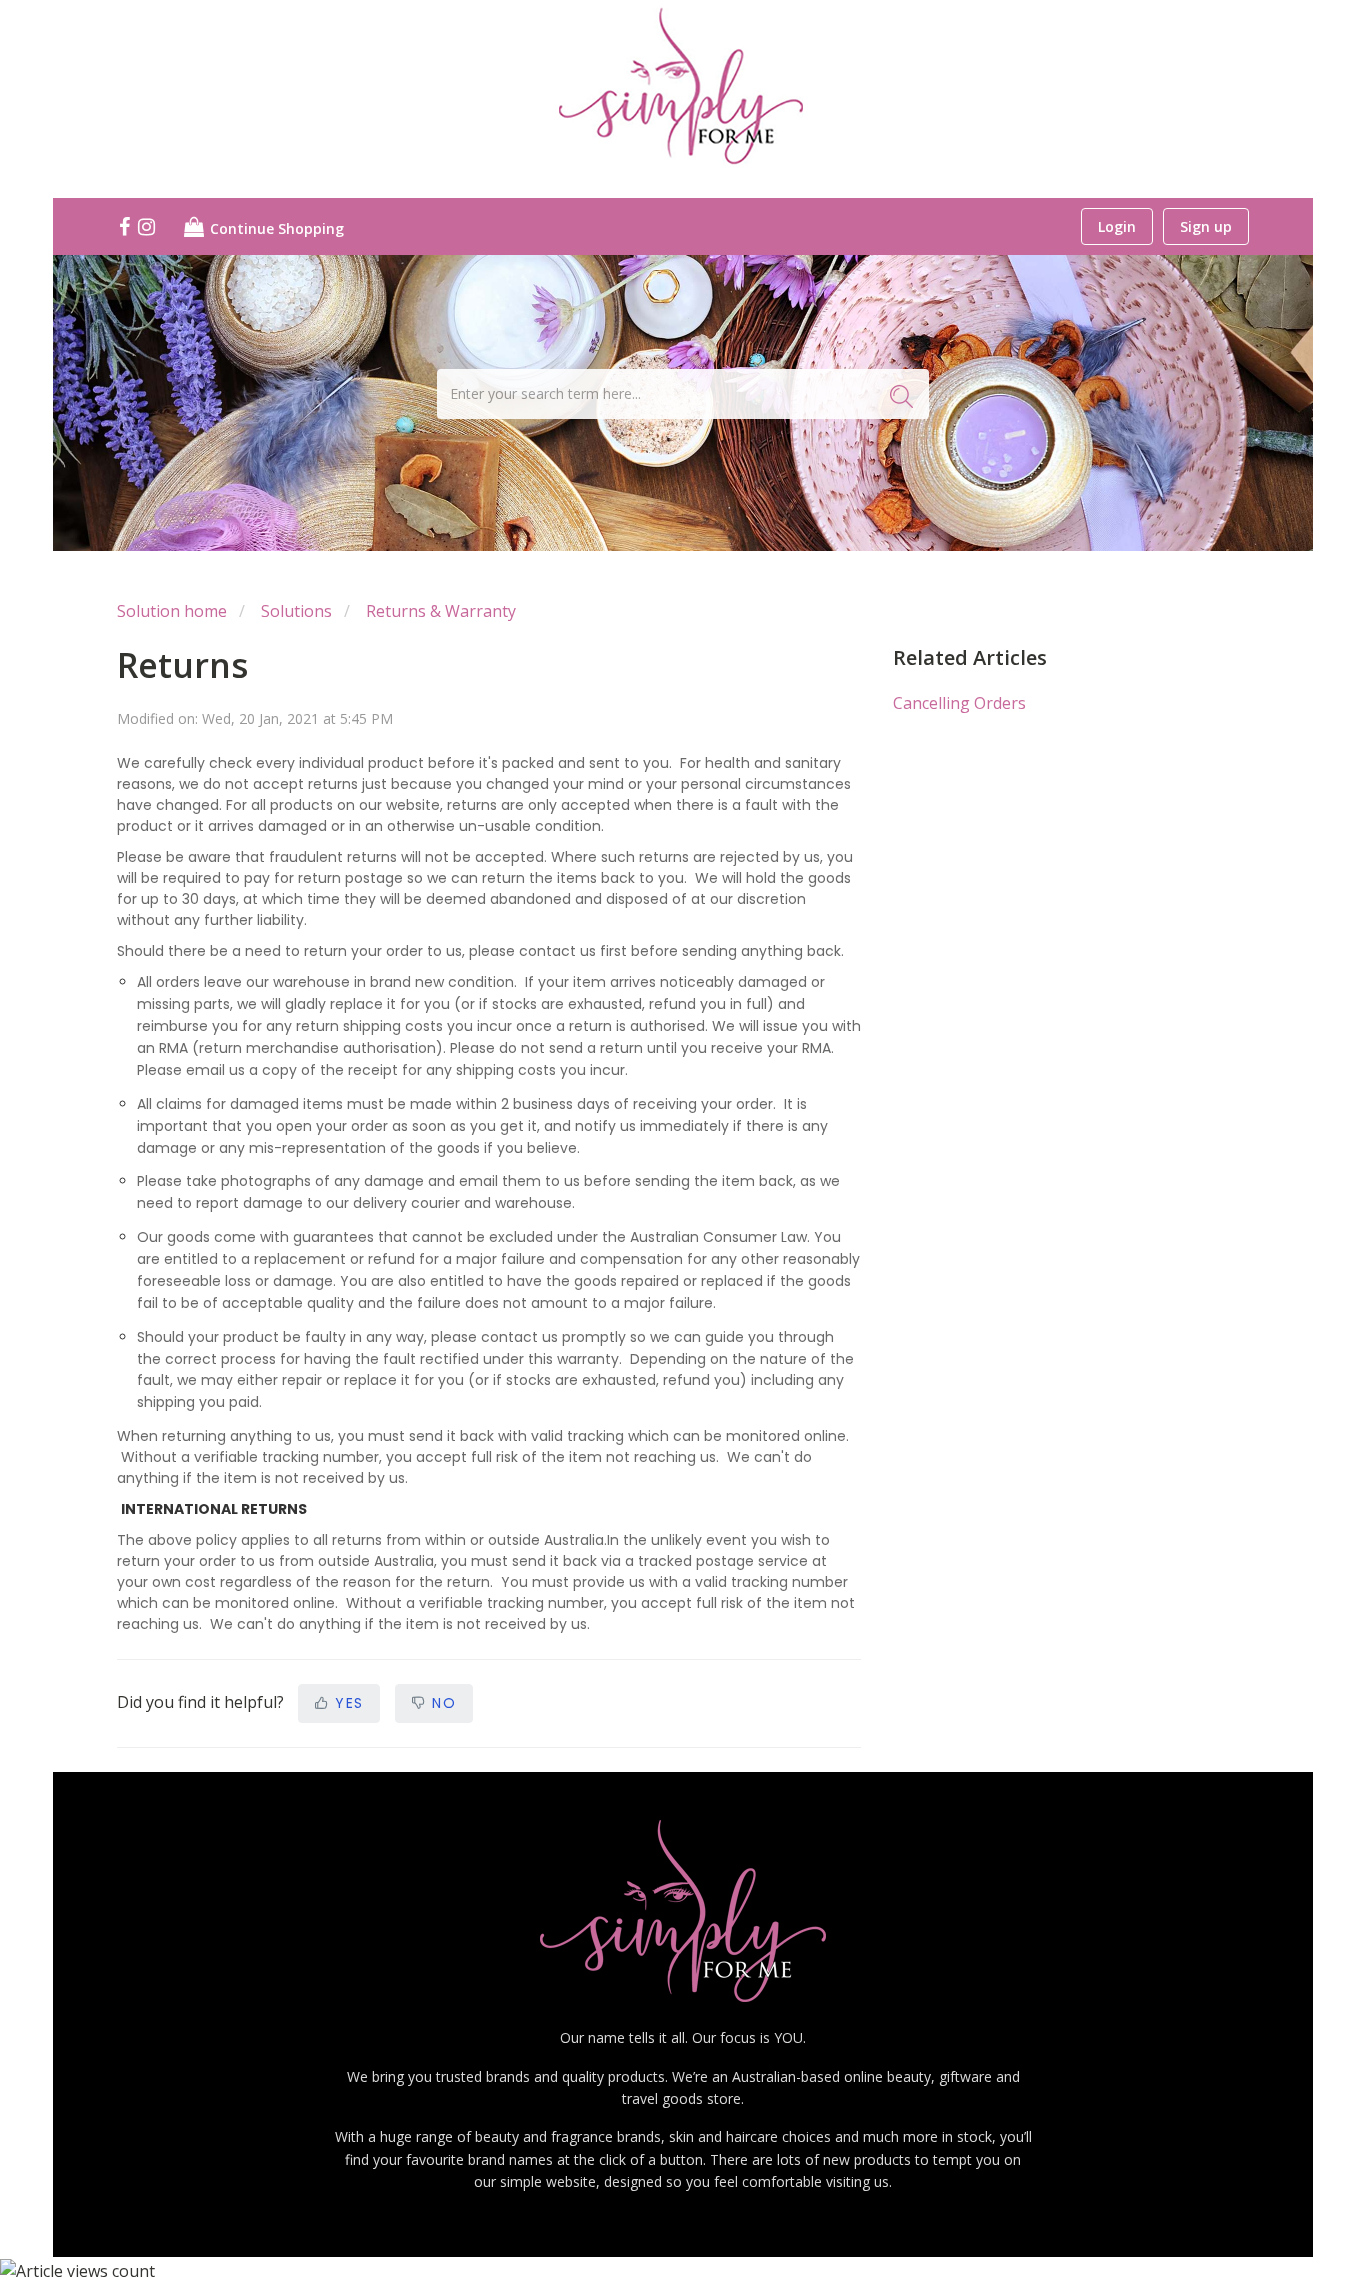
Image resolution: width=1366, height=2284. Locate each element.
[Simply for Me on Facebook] (126, 228)
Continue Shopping (275, 228)
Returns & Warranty (441, 611)
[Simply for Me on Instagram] (148, 228)
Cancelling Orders (959, 703)
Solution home (172, 611)
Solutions (296, 611)
